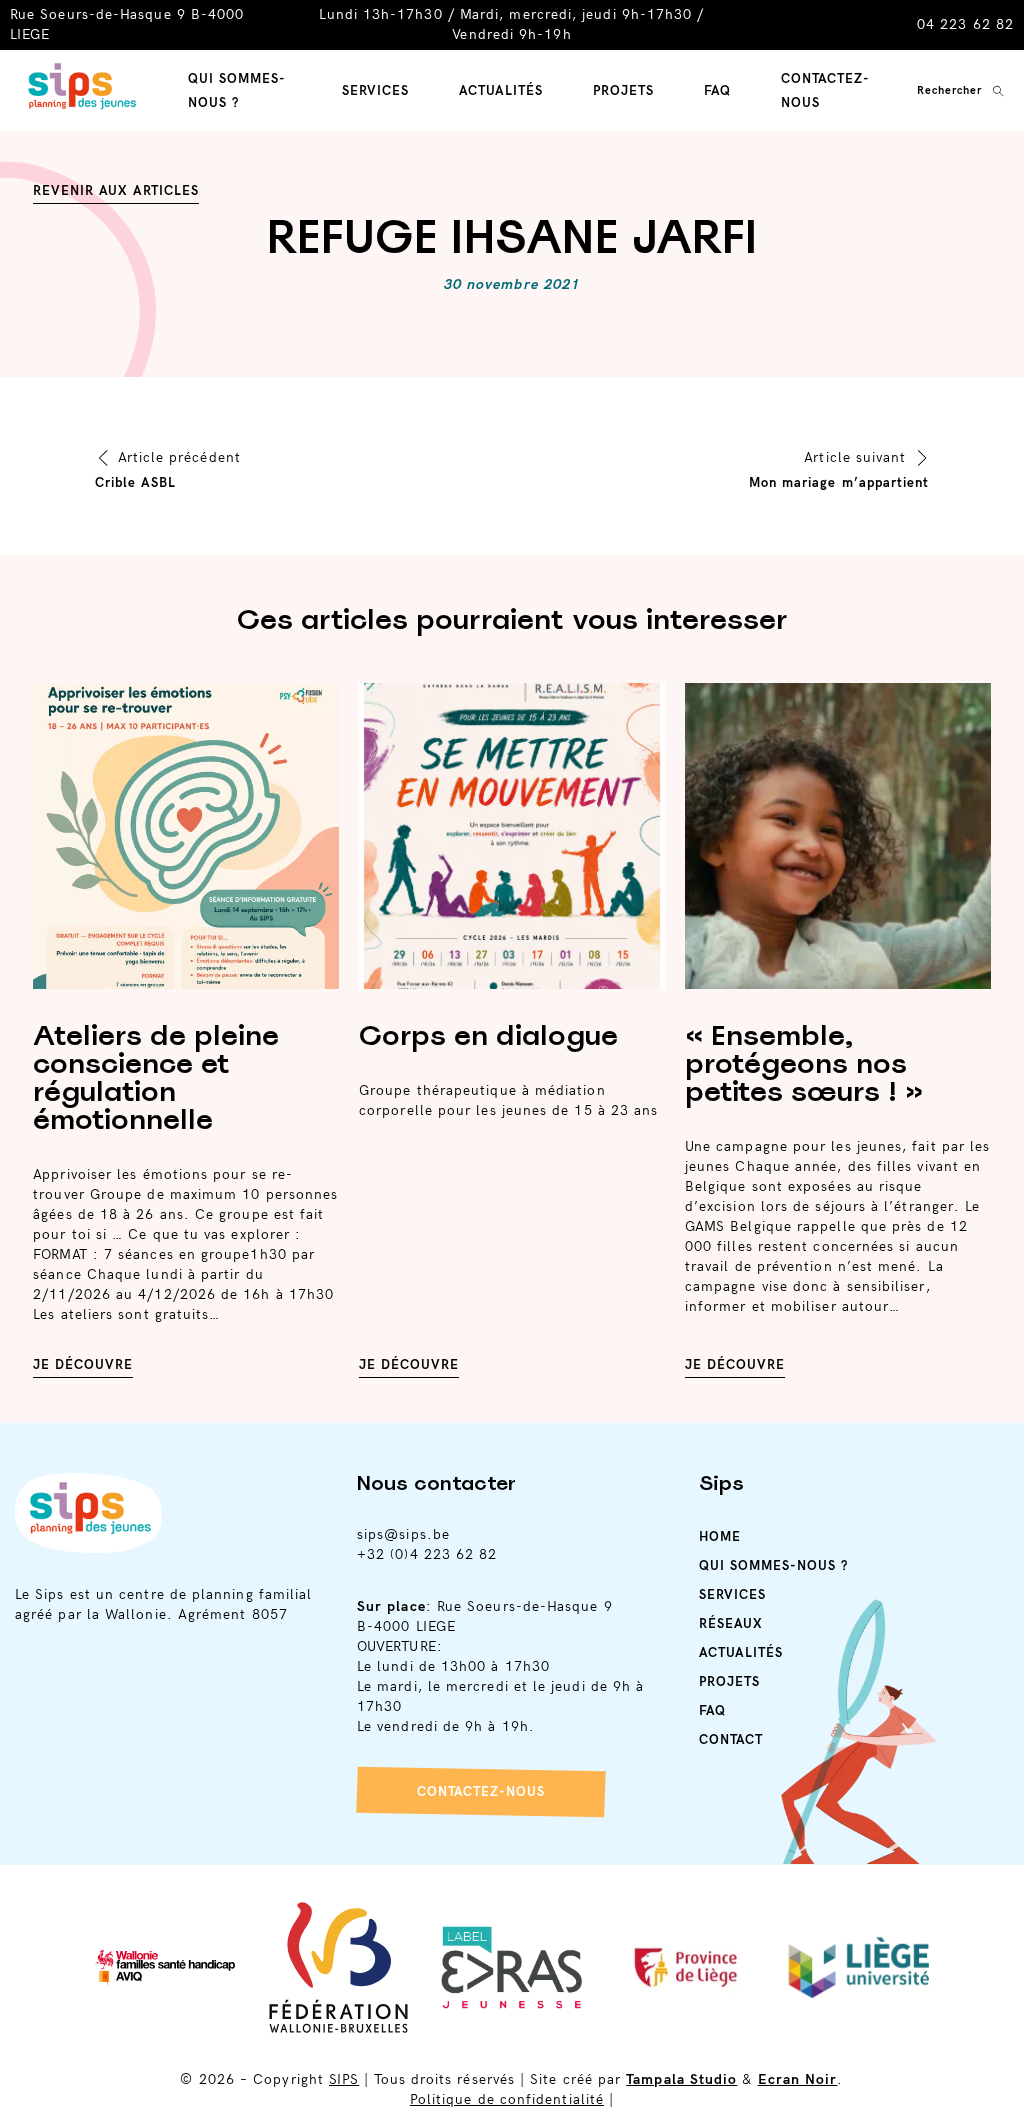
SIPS (344, 2079)
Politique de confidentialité (507, 2099)
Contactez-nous (481, 1792)
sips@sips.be (403, 1534)
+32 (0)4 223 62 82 (427, 1554)
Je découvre (83, 1365)
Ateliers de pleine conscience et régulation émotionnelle (156, 1077)
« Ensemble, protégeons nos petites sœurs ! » (804, 1063)
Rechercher (949, 90)
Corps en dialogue (488, 1035)
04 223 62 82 (965, 24)
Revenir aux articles (116, 191)
